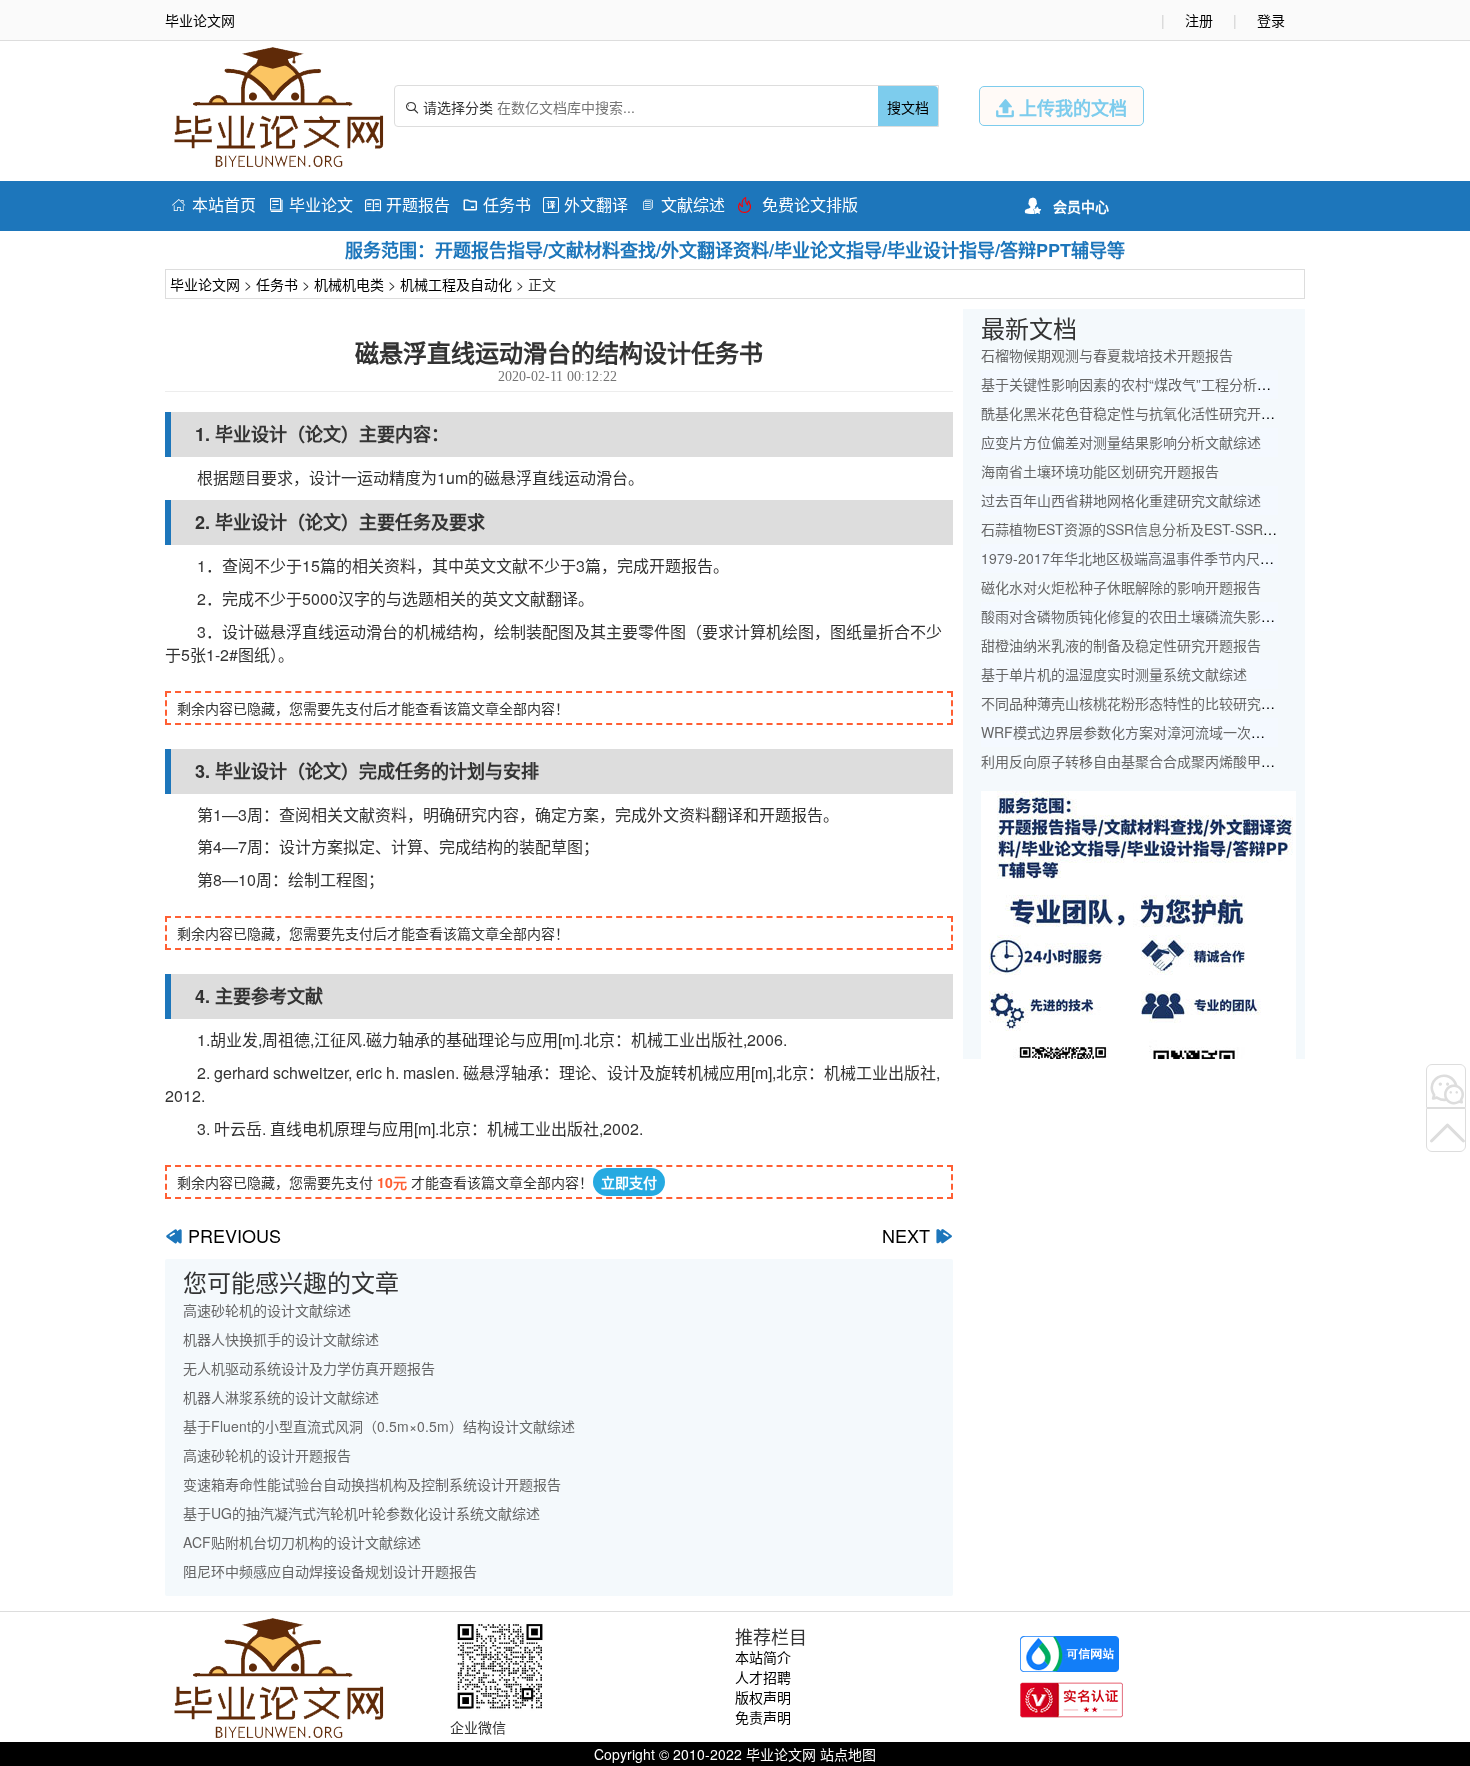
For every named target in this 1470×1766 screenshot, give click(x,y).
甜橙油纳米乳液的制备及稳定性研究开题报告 (1121, 645)
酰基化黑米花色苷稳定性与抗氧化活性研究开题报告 (1142, 413)
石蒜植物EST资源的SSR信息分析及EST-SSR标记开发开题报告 (1178, 529)
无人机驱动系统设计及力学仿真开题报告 (309, 1368)
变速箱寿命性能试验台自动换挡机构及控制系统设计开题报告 (372, 1484)
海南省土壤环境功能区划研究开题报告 (1100, 471)
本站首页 (213, 204)
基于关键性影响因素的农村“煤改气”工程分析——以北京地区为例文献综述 (1210, 384)
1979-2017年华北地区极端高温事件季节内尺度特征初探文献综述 (1183, 558)
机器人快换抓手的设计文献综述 (281, 1339)
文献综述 (682, 204)
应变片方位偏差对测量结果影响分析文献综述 (1121, 442)
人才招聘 (763, 1677)
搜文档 (908, 107)
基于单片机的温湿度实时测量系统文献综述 (1114, 674)
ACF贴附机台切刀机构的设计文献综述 (302, 1542)
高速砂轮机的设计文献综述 (267, 1310)
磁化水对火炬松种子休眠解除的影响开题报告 (1121, 587)
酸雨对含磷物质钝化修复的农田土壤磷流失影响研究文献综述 (1170, 616)
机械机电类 (349, 284)
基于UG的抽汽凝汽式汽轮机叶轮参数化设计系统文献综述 (361, 1513)
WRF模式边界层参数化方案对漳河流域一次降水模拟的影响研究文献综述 (1207, 732)
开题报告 (407, 204)
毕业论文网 (205, 284)
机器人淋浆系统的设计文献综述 (281, 1397)
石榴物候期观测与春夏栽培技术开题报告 (1107, 355)
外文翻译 (585, 204)
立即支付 (629, 1182)
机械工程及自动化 (456, 284)
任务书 (496, 204)
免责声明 (763, 1717)
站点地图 (848, 1754)
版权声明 (763, 1697)
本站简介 (763, 1657)
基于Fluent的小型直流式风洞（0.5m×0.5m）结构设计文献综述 (379, 1426)
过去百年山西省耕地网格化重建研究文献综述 (1121, 500)
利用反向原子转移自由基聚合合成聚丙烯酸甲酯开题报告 (1156, 761)
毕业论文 (310, 204)
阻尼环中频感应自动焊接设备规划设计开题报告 (330, 1571)
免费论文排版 (797, 204)
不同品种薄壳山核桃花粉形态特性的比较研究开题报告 (1149, 703)
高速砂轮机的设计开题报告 (267, 1455)
